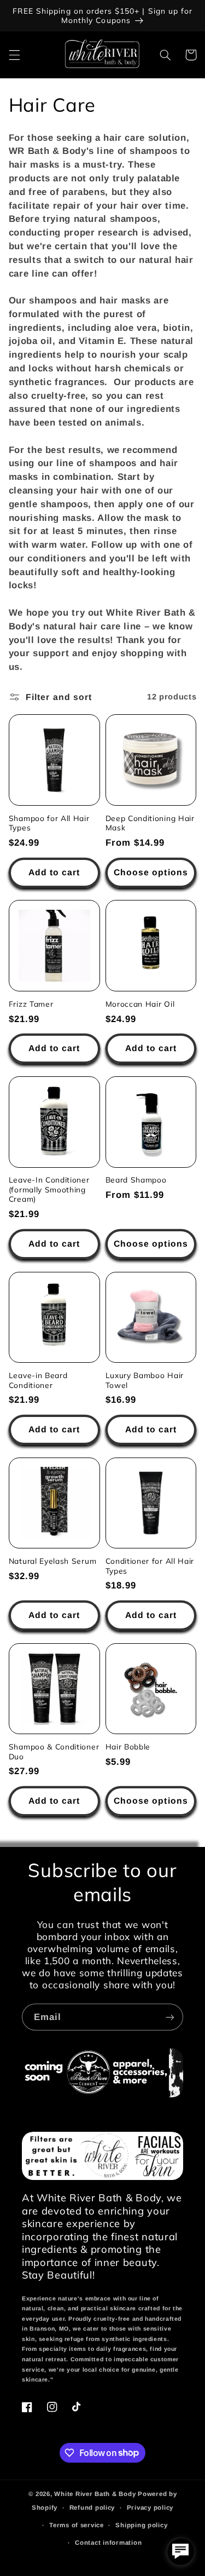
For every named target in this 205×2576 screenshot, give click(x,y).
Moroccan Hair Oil (140, 1004)
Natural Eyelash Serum (53, 1561)
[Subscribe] (170, 2017)
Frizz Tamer (31, 1004)
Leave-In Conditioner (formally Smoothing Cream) (49, 1189)
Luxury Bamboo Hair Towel (145, 1380)
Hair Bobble (128, 1746)
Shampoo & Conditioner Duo (54, 1751)
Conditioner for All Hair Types (150, 1566)
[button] (14, 55)
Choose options (151, 872)
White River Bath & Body (95, 2494)
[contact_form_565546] (180, 2551)
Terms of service (77, 2525)
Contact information (108, 2543)
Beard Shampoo (136, 1180)
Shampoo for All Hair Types (49, 823)
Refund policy (92, 2508)
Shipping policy (141, 2525)
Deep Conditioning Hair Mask (150, 823)
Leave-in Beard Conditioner (38, 1380)
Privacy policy (150, 2508)
